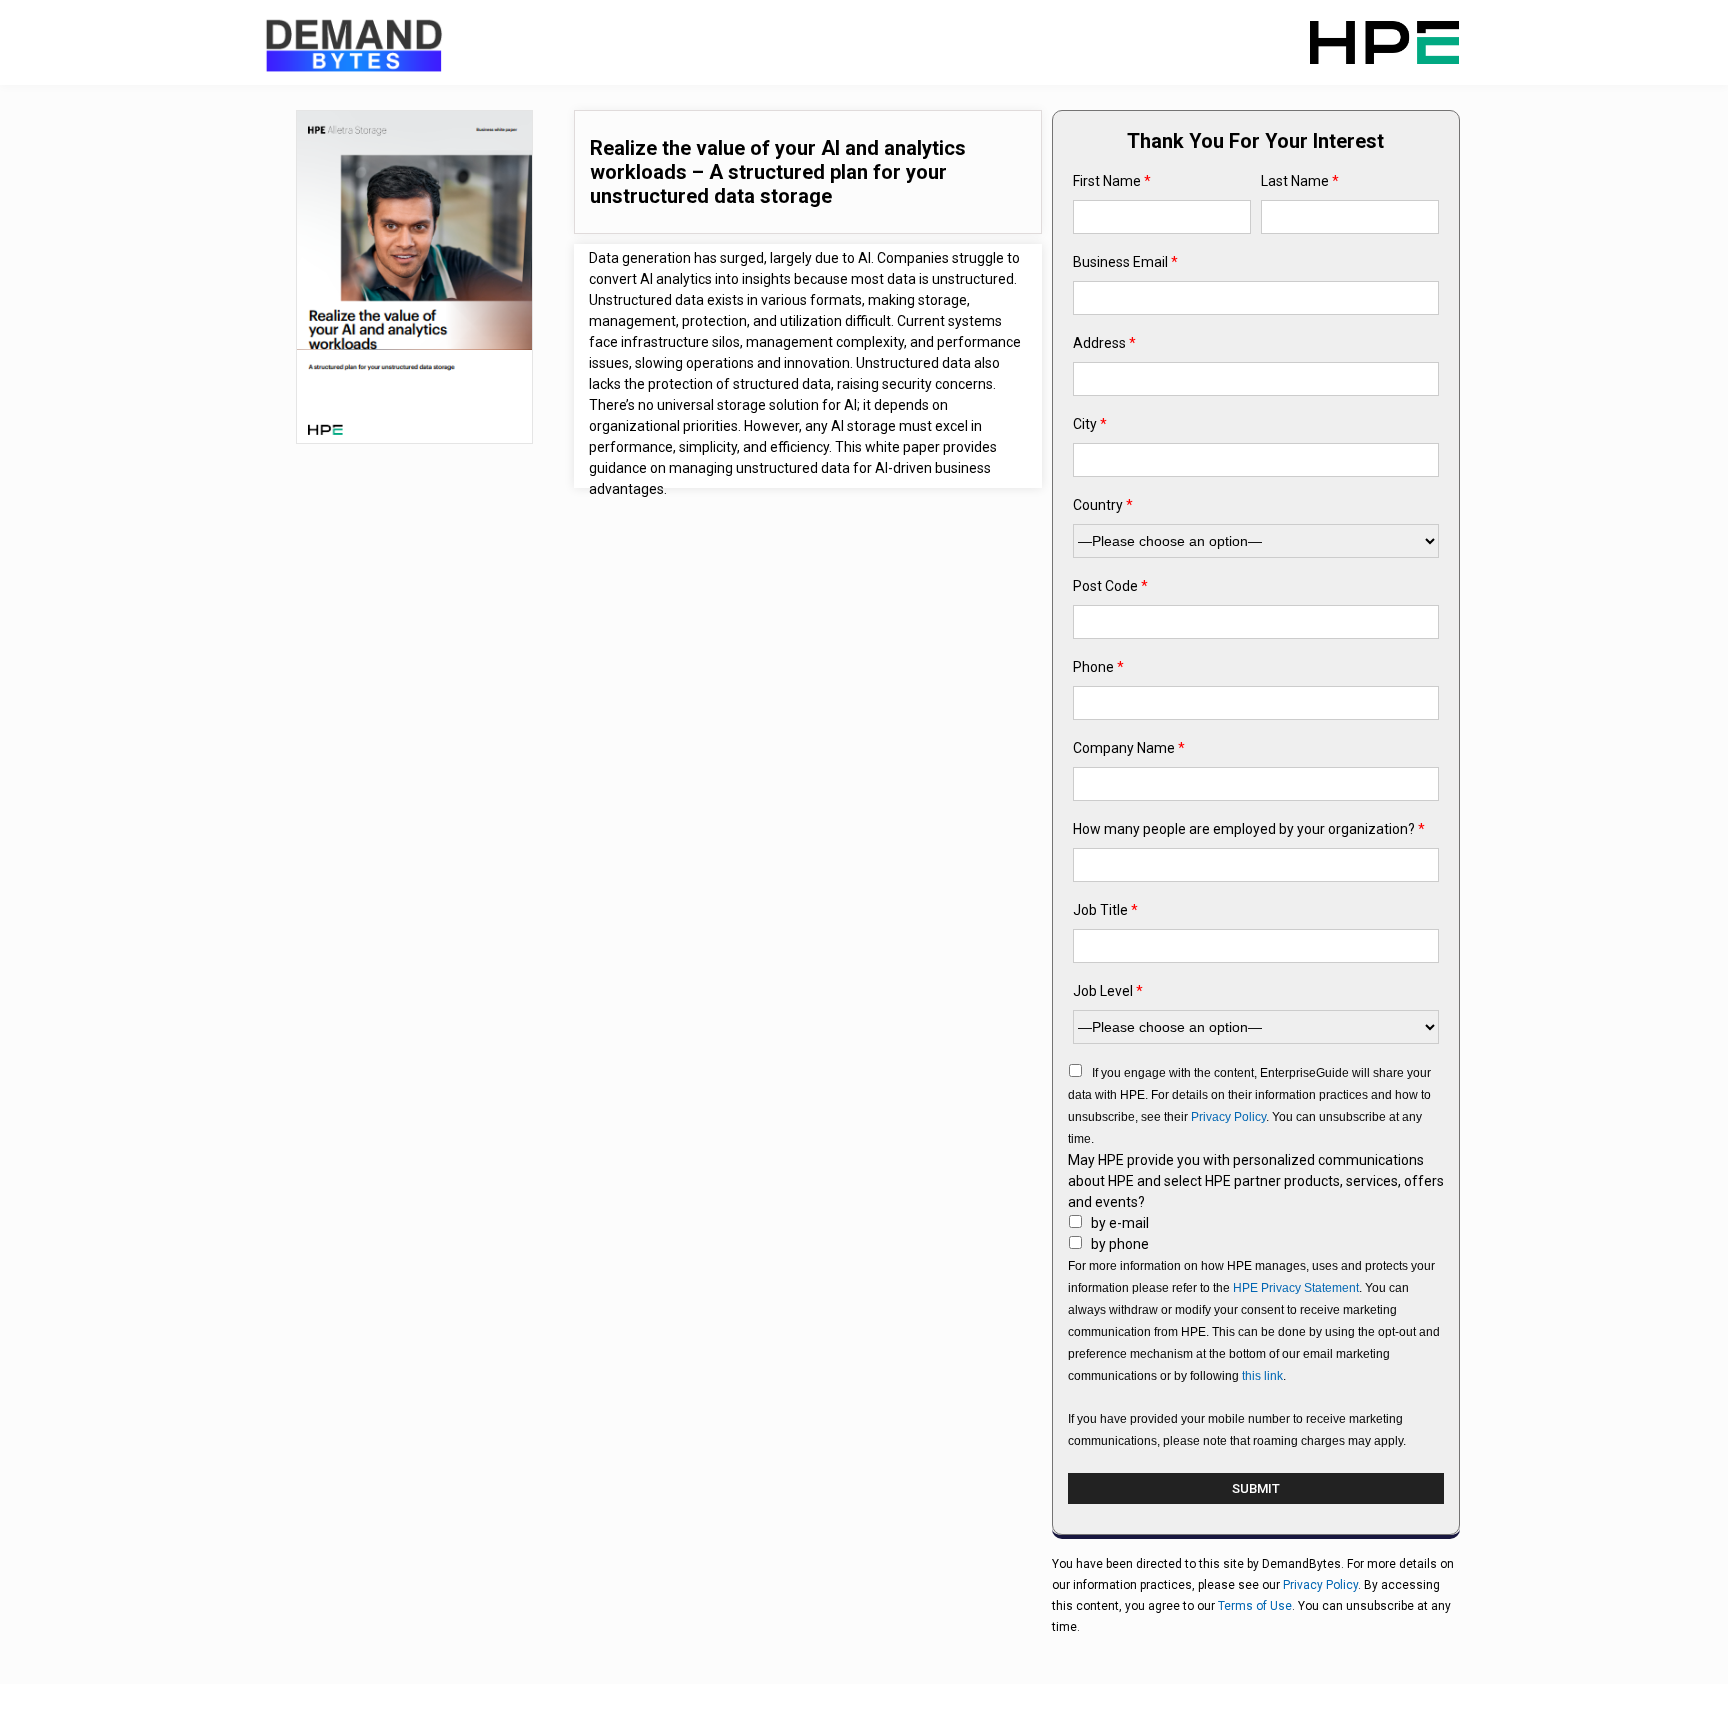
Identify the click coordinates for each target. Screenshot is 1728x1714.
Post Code (1110, 586)
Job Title (1105, 910)
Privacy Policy (1228, 1117)
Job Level (1108, 991)
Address (1104, 343)
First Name (1112, 181)
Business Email (1125, 262)
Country (1103, 505)
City (1090, 424)
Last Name (1300, 181)
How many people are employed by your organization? (1249, 829)
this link (1262, 1376)
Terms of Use (1255, 1606)
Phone (1098, 667)
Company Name (1129, 748)
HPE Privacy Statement (1296, 1288)
